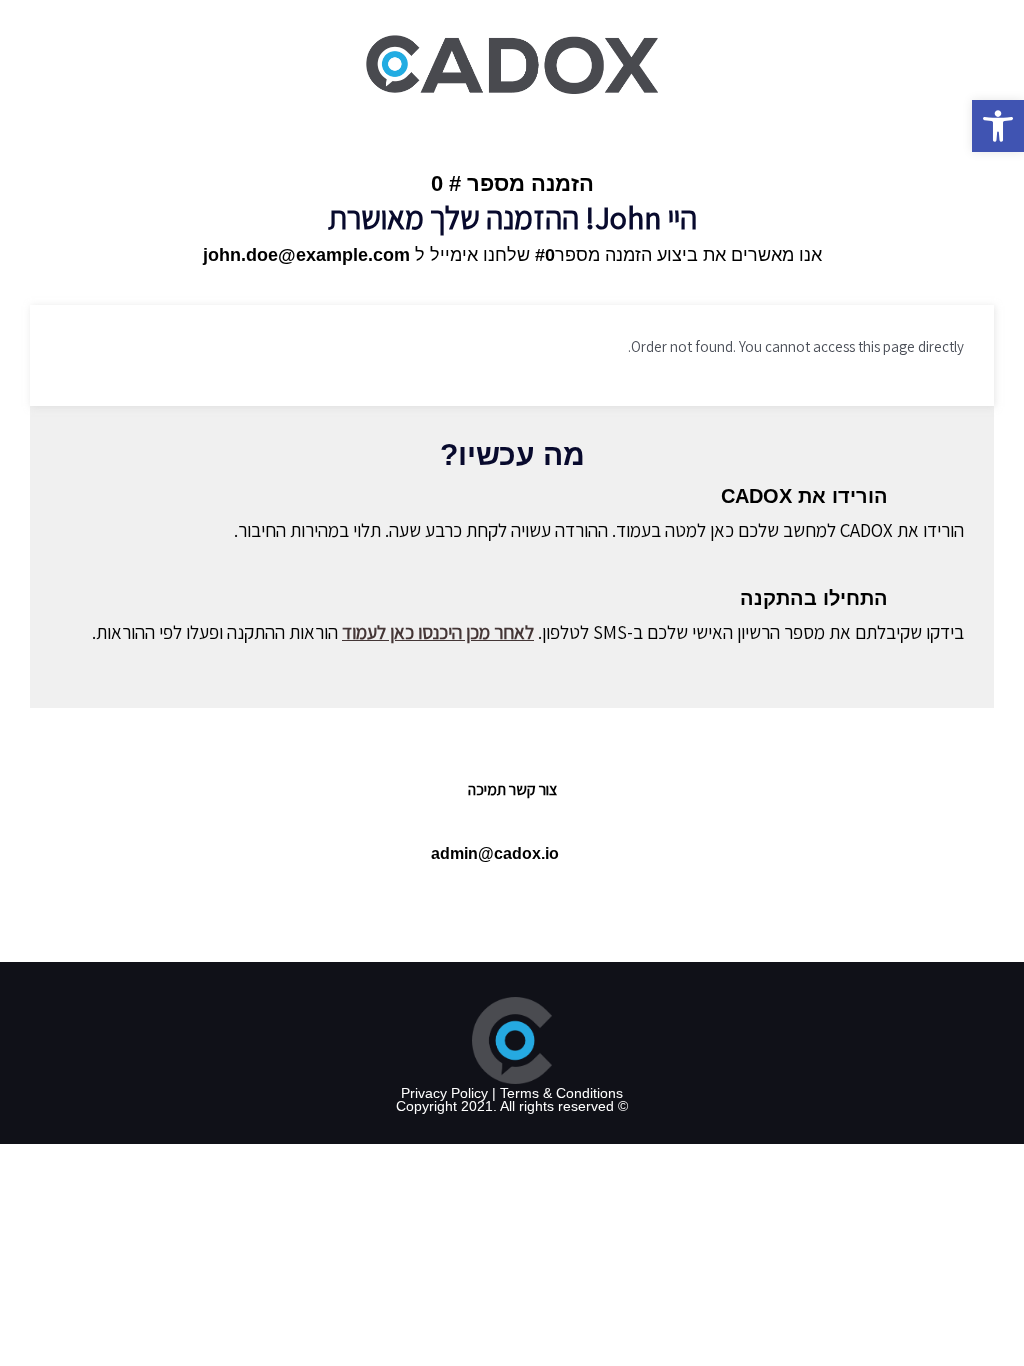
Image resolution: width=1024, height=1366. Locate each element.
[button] (998, 126)
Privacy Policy (444, 1093)
